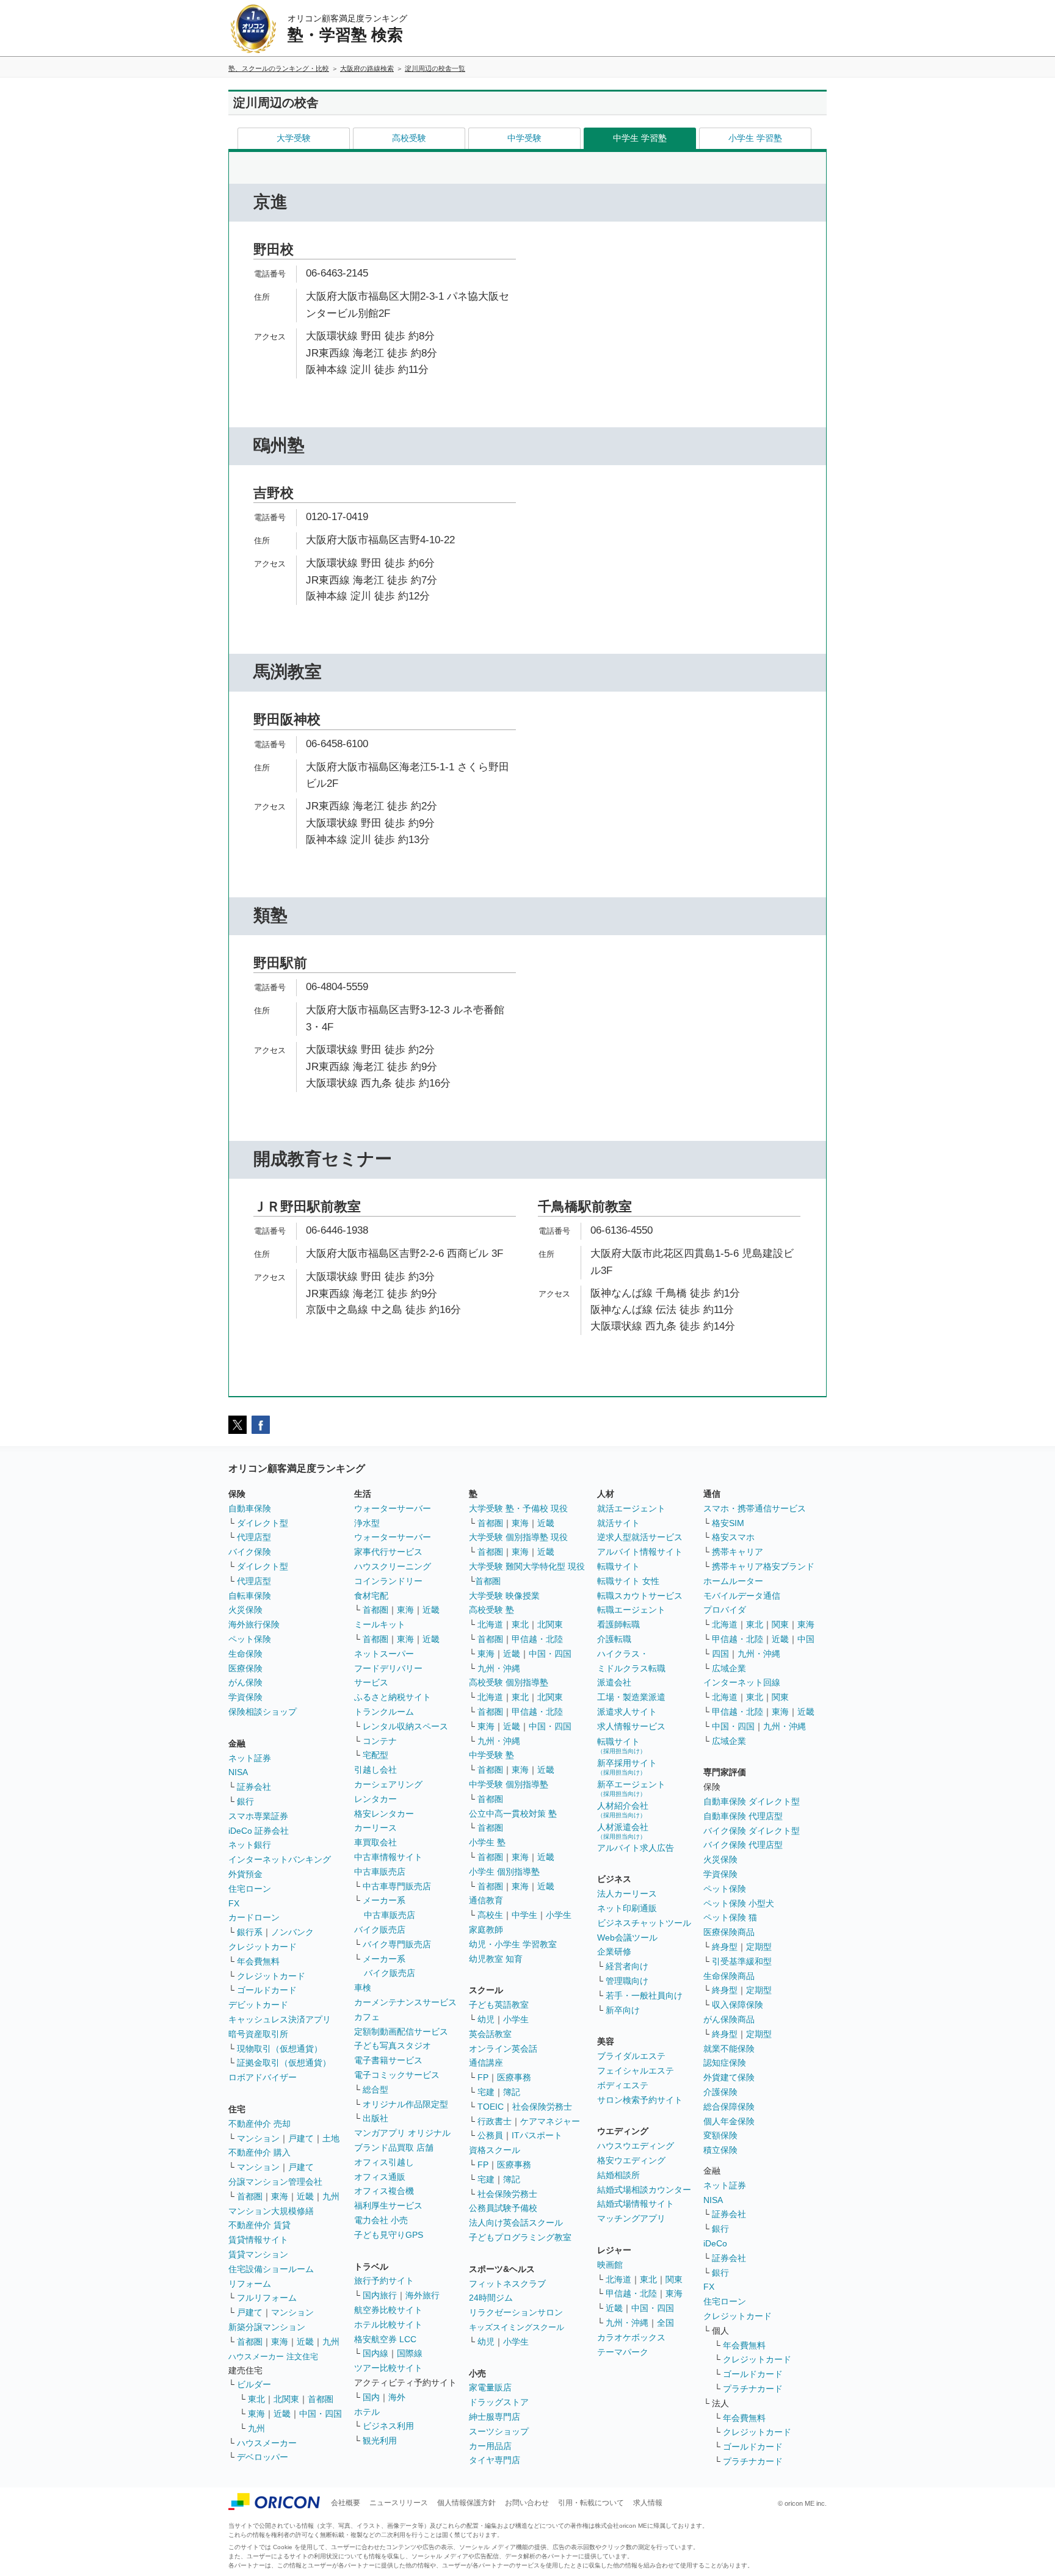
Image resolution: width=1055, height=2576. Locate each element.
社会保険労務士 (542, 2107)
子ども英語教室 (499, 2005)
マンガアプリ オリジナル (402, 2133)
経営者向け (627, 1966)
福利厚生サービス (388, 2205)
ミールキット (380, 1624)
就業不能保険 (729, 2049)
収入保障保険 (738, 2005)
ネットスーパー (384, 1654)
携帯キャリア (738, 1552)
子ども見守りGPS (389, 2235)
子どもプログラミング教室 (520, 2237)
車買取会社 (375, 1842)
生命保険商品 (729, 1976)
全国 (665, 2323)
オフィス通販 (380, 2177)
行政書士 (495, 2121)
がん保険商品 (729, 2019)
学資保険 (245, 1697)
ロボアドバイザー (263, 2077)
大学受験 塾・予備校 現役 (518, 1508)
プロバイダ (725, 1610)
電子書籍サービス (388, 2060)
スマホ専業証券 (258, 1816)
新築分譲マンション (267, 2327)
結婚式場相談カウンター (644, 2190)
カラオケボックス (631, 2337)
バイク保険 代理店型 (743, 1845)
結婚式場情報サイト (636, 2204)
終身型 (725, 1947)
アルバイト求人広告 (636, 1848)
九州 (331, 2196)
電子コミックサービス (397, 2075)
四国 (720, 1654)
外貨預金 (245, 1874)
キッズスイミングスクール (517, 2327)
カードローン (254, 1917)
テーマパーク (623, 2352)
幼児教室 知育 (496, 1959)
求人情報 (648, 2503)
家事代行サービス (388, 1552)
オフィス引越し (384, 2162)
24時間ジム (491, 2298)
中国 (806, 1639)
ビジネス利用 (388, 2426)
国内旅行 (380, 2295)
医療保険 (245, 1668)
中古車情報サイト (388, 1857)
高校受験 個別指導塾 (509, 1682)
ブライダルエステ (631, 2056)
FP (483, 2077)
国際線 (410, 2353)
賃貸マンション (258, 2254)
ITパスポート (537, 2135)
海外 (397, 2397)
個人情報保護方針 (466, 2503)
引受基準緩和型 (742, 1961)
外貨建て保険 (729, 2077)
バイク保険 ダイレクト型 (752, 1831)
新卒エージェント (631, 1788)
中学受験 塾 (491, 1755)
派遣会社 (614, 1682)
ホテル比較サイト (388, 2325)
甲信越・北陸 (537, 1639)
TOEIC (491, 2107)
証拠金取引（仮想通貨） (284, 2063)
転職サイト (618, 1566)
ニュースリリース (399, 2503)
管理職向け (627, 1981)
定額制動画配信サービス (401, 2031)
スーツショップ (499, 2431)
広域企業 (729, 1668)
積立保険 (720, 2150)
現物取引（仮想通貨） (280, 2049)
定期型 (759, 1947)
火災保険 (245, 1610)
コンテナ (380, 1741)
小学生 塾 (487, 1842)
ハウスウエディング (636, 2146)
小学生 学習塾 (755, 138)
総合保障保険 (729, 2107)
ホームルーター (733, 1581)
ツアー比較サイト (388, 2368)
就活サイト (618, 1523)
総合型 (375, 2089)
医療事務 (514, 2077)
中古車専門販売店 (397, 1886)
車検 (363, 1988)
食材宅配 (371, 1596)
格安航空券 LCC (385, 2339)
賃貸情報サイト (258, 2240)
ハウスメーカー (267, 2443)
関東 (674, 2279)
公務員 (490, 2135)
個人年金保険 (729, 2121)
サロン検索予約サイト (640, 2100)
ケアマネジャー (550, 2121)
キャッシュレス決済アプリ (280, 2019)
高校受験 (409, 138)
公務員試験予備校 (503, 2208)
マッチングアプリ (631, 2218)
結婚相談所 (618, 2175)
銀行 (245, 1801)
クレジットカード (263, 1947)
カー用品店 (490, 2446)
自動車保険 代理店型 (743, 1816)
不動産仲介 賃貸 (259, 2225)
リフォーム (250, 2284)
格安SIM (728, 1523)
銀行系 (250, 1932)
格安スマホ (733, 1537)
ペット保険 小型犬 (739, 1903)
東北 (256, 2399)
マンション (258, 2138)
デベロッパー (263, 2457)
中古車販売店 (380, 1872)
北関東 (286, 2399)
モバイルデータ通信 (742, 1596)
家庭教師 (486, 1930)
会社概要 (346, 2503)
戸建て (301, 2138)
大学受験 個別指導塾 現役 (518, 1537)
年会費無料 (258, 1961)
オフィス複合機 (384, 2191)
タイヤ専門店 (495, 2460)
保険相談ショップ (263, 1712)
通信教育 (486, 1900)
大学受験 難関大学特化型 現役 (527, 1566)
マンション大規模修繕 (271, 2211)
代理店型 (254, 1537)
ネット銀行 (250, 1845)
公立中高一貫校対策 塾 (513, 1814)
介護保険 (720, 2092)
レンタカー (375, 1799)
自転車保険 (250, 1596)
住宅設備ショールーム (271, 2269)
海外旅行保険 (254, 1624)
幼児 (486, 2019)
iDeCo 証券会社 (259, 1831)
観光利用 (380, 2440)
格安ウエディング (631, 2160)
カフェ (367, 2017)
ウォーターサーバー (393, 1508)
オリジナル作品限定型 (405, 2104)
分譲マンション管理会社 (275, 2182)
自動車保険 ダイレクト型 (752, 1801)
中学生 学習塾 (640, 138)
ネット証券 (250, 1758)
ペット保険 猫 (730, 1917)
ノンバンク (292, 1932)
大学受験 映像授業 (504, 1596)
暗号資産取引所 (258, 2034)
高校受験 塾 (491, 1610)
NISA (238, 1772)
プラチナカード (753, 2389)
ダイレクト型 (263, 1523)
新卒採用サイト (627, 1767)
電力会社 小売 (381, 2220)
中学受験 (524, 138)
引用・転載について (591, 2503)
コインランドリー (388, 1581)
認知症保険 (725, 2063)
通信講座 (486, 2063)
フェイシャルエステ (636, 2071)
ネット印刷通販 (627, 1908)
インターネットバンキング (280, 1859)
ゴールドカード (267, 1990)
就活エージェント (631, 1508)
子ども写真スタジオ (393, 2046)
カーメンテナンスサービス (405, 2002)
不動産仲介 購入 (259, 2152)
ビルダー (254, 2384)
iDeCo (715, 2243)
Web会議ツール (627, 1937)
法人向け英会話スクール (516, 2223)
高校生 (490, 1915)
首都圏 (250, 2196)
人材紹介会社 (623, 1810)
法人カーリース (627, 1894)
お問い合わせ (527, 2503)
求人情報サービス (631, 1726)
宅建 (486, 2092)
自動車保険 (250, 1508)
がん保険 (245, 1682)
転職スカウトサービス (640, 1596)
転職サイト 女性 (628, 1581)
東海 (280, 2196)
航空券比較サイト (388, 2310)
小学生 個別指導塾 (504, 1872)
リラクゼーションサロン (516, 2312)
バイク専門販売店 (397, 1944)
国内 (371, 2397)
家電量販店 (490, 2387)
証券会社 (254, 1787)
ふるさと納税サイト (393, 1697)
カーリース (375, 1828)
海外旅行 (422, 2295)
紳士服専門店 (495, 2417)
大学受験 (294, 138)
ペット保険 (250, 1639)
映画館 (610, 2265)
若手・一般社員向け (644, 1995)
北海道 (490, 1624)
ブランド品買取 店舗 (394, 2147)
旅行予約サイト (384, 2281)
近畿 (305, 2196)
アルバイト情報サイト (640, 1552)
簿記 (512, 2092)
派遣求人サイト (627, 1712)
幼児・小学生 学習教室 (513, 1944)
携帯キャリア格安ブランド (763, 1566)
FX (234, 1903)
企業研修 (614, 1952)
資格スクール (495, 2150)
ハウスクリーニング (393, 1566)
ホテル (367, 2412)
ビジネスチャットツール (644, 1923)
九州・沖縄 (499, 1668)
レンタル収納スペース (405, 1726)
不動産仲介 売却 (259, 2124)
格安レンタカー (384, 1814)
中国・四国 (321, 2414)
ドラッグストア (499, 2402)
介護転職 (614, 1639)
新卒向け (623, 2010)
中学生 (524, 1915)
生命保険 (245, 1654)
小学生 (559, 1915)
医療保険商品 (729, 1932)
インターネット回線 (742, 1682)
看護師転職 (618, 1624)
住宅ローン (250, 1889)
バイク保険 (250, 1552)
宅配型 (375, 1755)
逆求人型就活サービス (640, 1537)
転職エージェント (631, 1610)
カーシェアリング (388, 1784)
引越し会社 (375, 1770)
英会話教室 (490, 2034)
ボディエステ (623, 2085)
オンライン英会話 (503, 2049)
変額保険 (720, 2135)
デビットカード (258, 2005)
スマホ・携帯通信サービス (755, 1508)
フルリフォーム (267, 2298)
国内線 (375, 2353)
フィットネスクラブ (507, 2284)
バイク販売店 (380, 1930)
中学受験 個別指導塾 (509, 1784)
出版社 (375, 2118)
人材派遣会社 (623, 1831)
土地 (331, 2138)
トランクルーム (384, 1712)
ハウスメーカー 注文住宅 (273, 2357)
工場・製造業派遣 (631, 1697)
